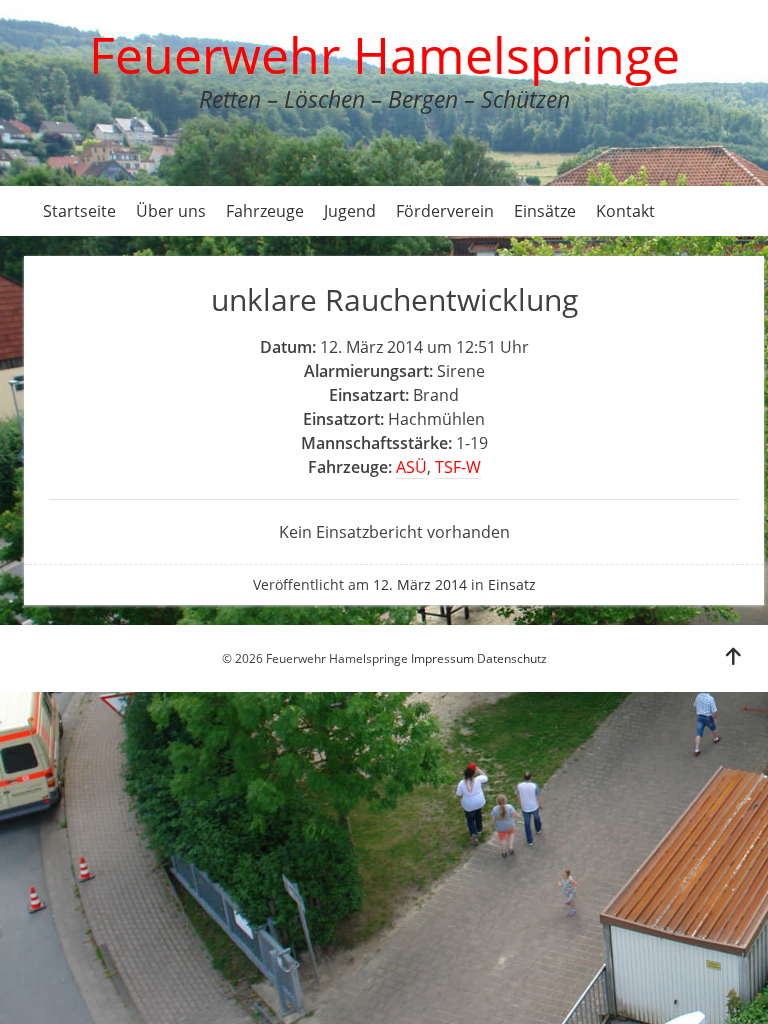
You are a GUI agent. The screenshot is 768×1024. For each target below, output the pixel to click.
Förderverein (445, 211)
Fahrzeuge (265, 211)
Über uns (171, 211)
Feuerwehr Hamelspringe (384, 55)
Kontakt (625, 211)
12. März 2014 (420, 584)
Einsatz (512, 584)
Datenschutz (512, 658)
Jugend (350, 211)
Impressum (442, 658)
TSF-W (458, 467)
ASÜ (411, 467)
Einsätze (545, 211)
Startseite (79, 211)
